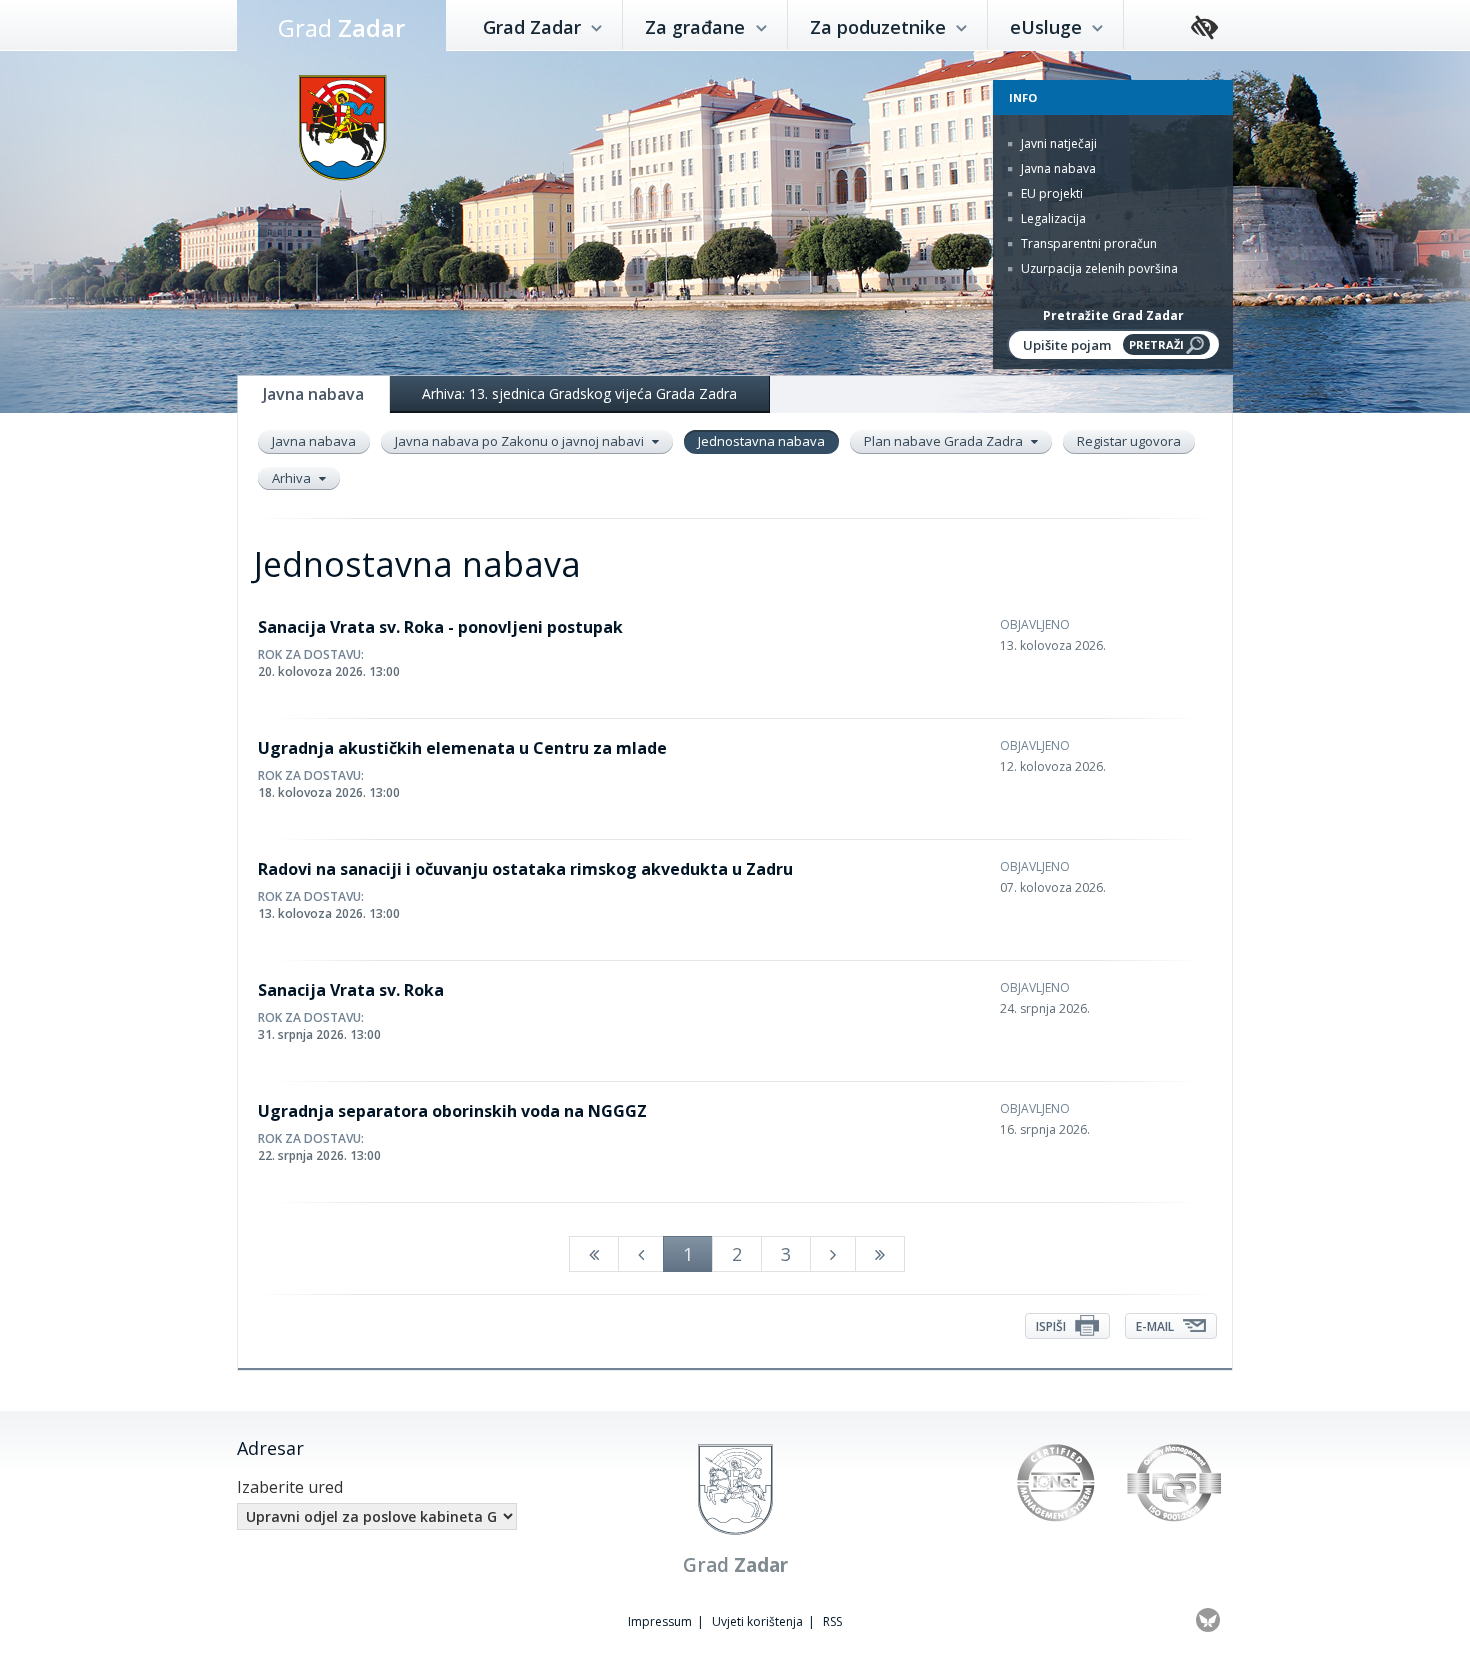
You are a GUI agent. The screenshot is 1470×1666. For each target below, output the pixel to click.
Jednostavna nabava (761, 441)
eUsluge (1048, 27)
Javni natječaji (1057, 143)
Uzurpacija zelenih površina (1098, 268)
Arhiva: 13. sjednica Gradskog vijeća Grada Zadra (579, 393)
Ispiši (1052, 1326)
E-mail (1156, 1326)
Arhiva (293, 478)
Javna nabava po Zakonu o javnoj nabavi (521, 441)
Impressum (660, 1621)
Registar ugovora (1129, 441)
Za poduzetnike (880, 27)
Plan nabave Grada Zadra (945, 441)
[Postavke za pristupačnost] (1204, 28)
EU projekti (1050, 193)
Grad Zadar (534, 27)
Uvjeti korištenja (757, 1621)
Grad (341, 27)
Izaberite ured (290, 1487)
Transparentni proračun (1087, 243)
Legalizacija (1052, 218)
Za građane (697, 27)
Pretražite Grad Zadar (1113, 315)
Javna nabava (1057, 168)
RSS (832, 1621)
